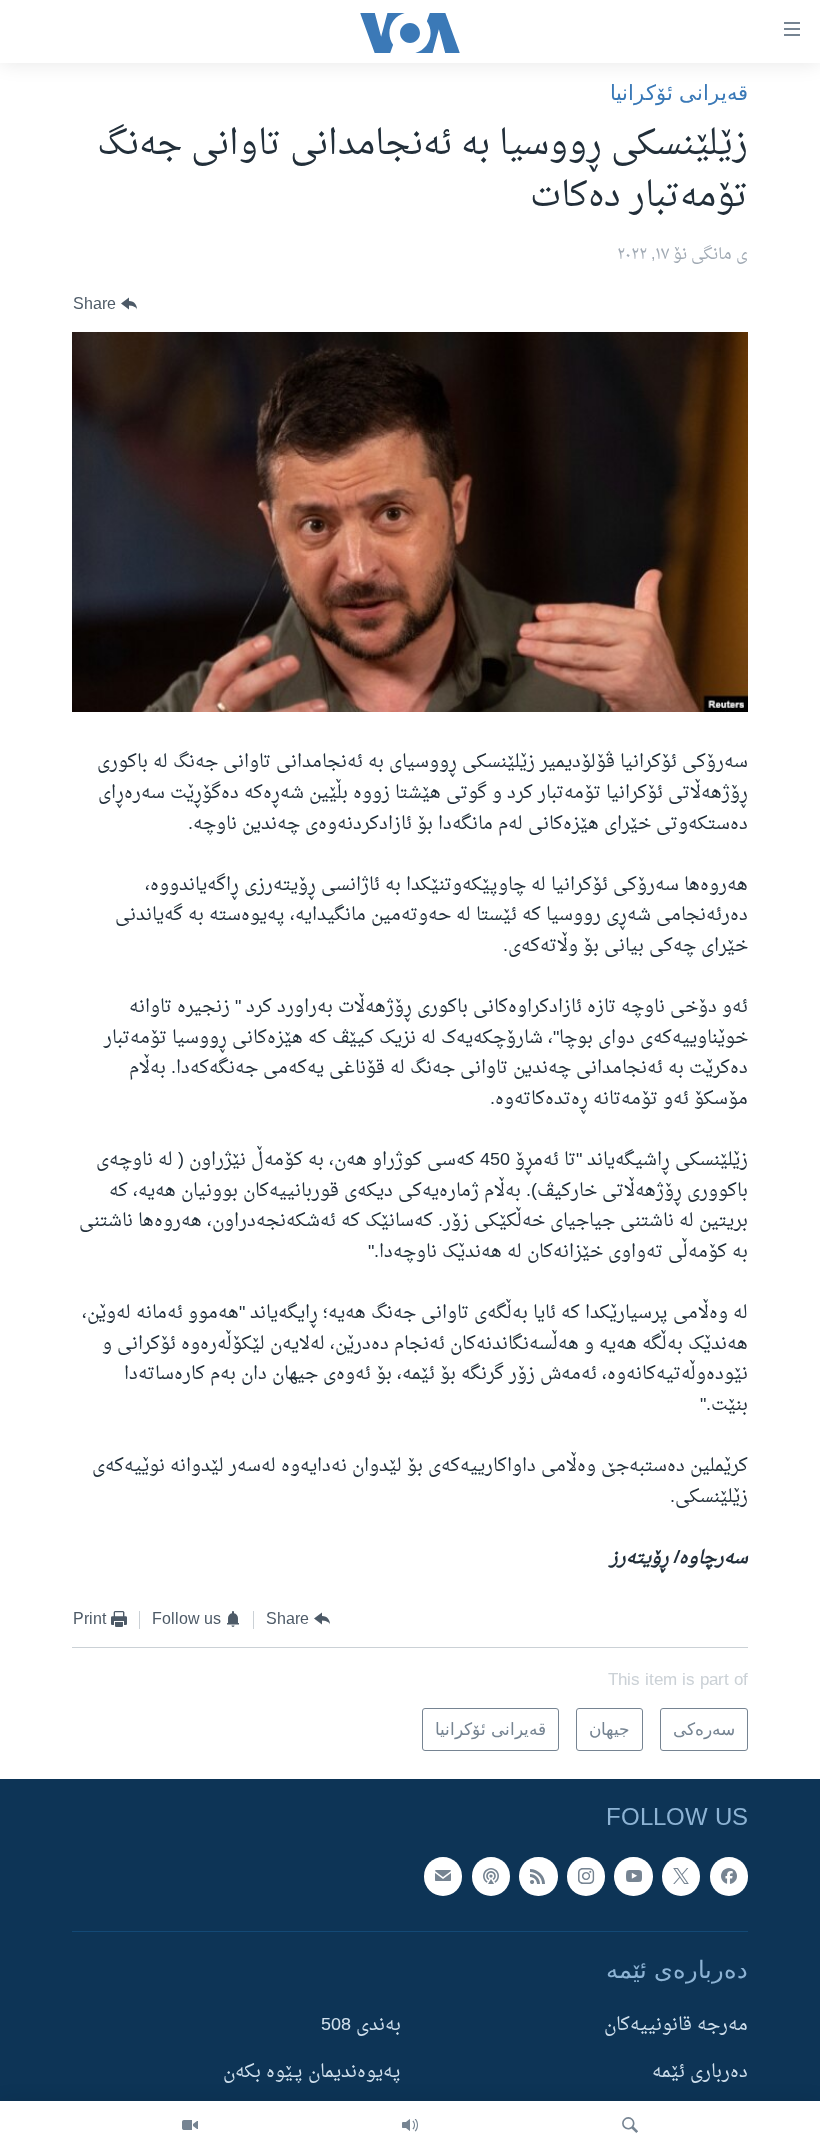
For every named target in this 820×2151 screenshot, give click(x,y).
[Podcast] (491, 1877)
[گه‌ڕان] (630, 2126)
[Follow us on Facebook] (729, 1877)
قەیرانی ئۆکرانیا (679, 92)
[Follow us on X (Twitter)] (681, 1877)
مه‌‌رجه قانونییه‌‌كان (676, 2026)
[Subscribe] (443, 1877)
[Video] (190, 2126)
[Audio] (410, 2126)
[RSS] (538, 1877)
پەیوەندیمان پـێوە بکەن (312, 2073)
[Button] (105, 304)
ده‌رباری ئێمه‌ (700, 2073)
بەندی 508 (361, 2026)
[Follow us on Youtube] (633, 1877)
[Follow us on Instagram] (586, 1877)
